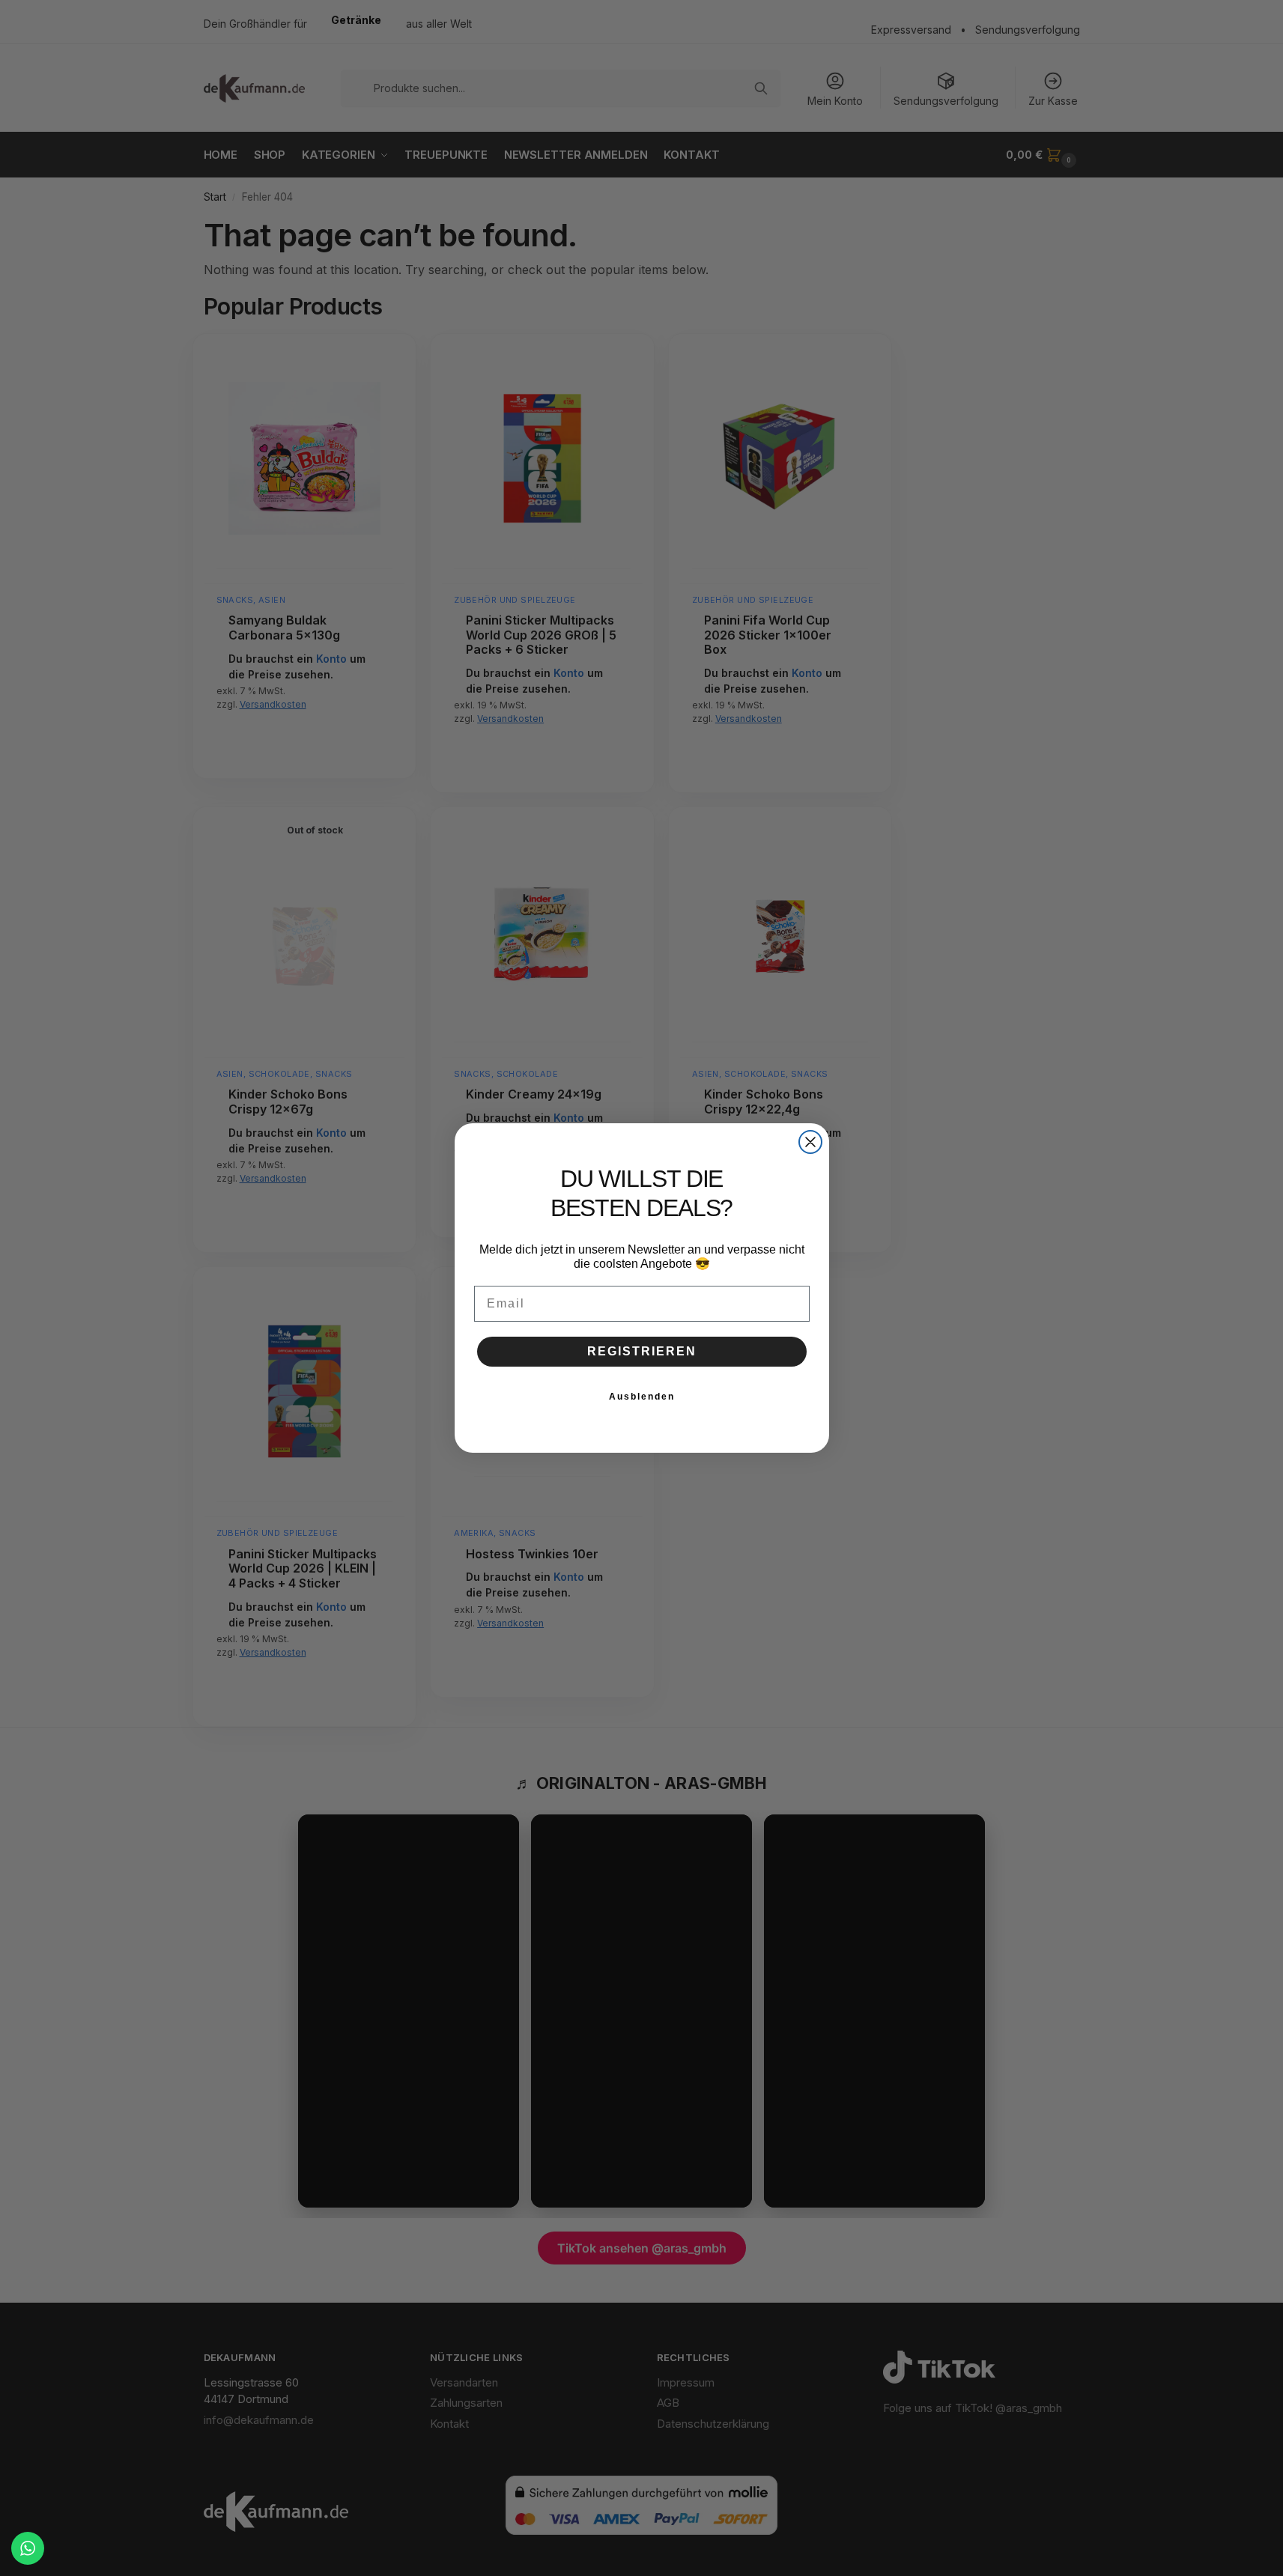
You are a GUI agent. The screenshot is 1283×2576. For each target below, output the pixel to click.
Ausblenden (642, 1397)
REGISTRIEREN (642, 1351)
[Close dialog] (810, 1142)
